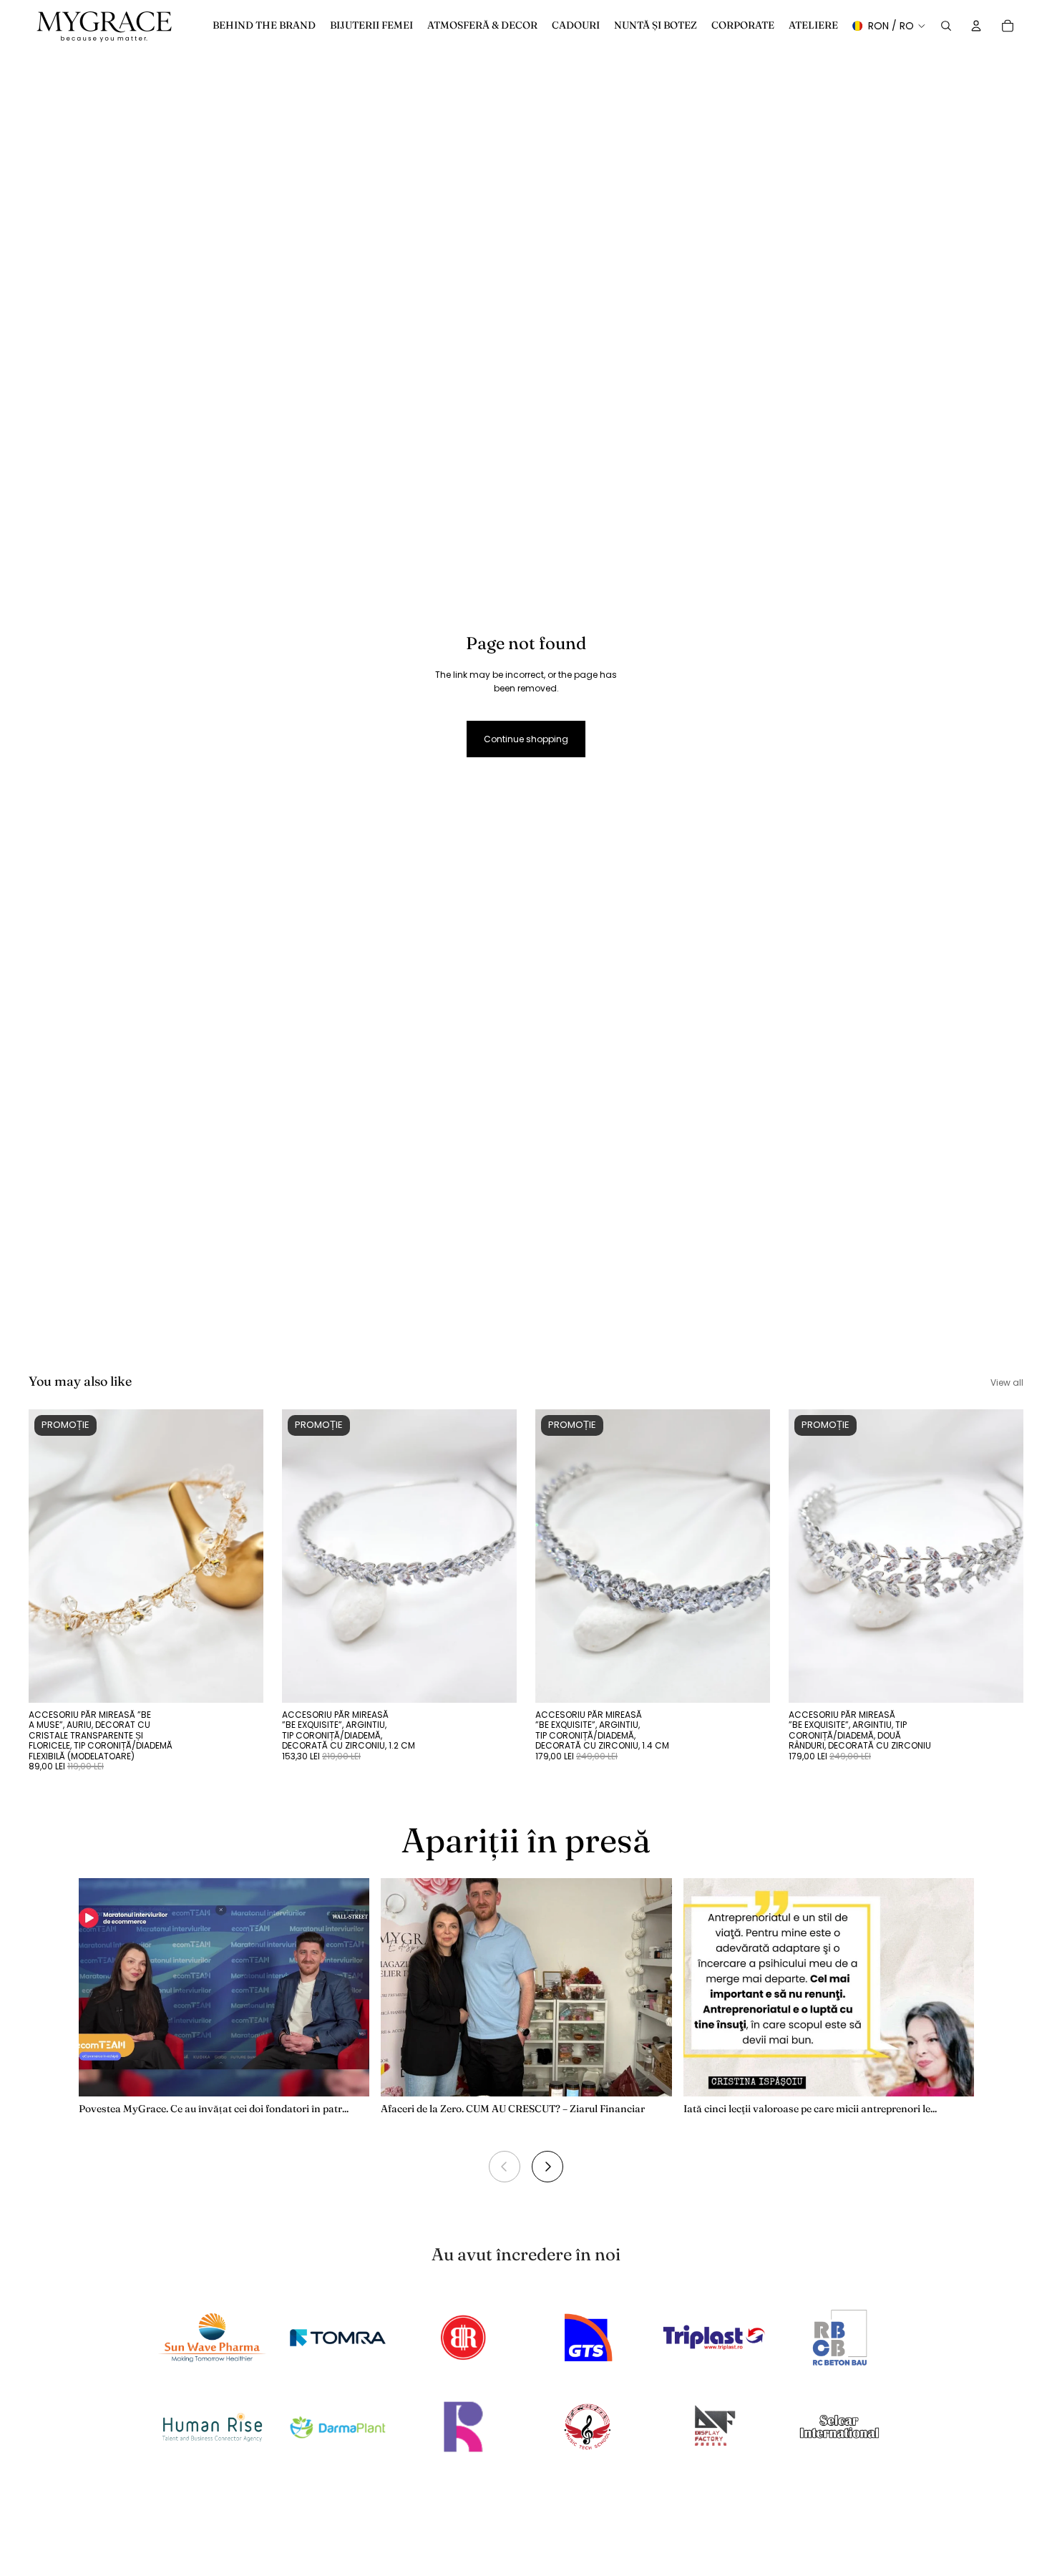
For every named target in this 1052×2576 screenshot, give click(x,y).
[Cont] (976, 26)
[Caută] (946, 26)
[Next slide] (547, 2167)
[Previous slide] (505, 2167)
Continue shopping (526, 739)
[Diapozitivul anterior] (50, 1556)
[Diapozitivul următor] (242, 1556)
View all (1007, 1382)
